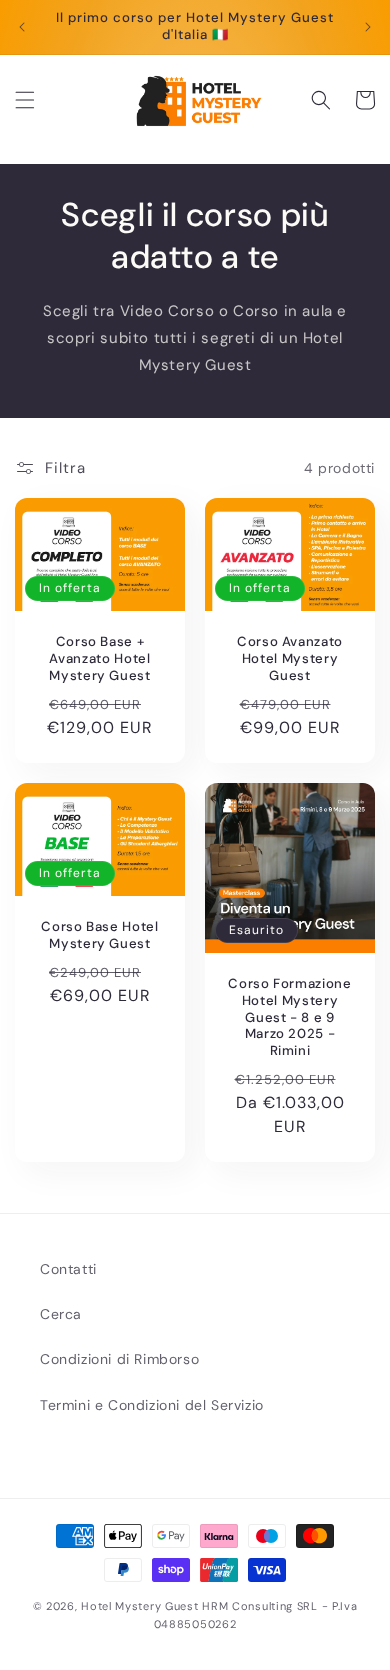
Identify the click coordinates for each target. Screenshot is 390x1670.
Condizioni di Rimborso (119, 1359)
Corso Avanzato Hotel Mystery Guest (290, 660)
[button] (25, 100)
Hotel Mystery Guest (139, 1606)
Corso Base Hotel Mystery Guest (100, 935)
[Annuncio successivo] (368, 27)
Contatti (68, 1269)
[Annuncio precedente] (22, 27)
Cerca (61, 1314)
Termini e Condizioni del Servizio (152, 1405)
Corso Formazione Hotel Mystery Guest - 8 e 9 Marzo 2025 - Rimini (290, 1017)
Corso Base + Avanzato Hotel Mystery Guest (100, 660)
